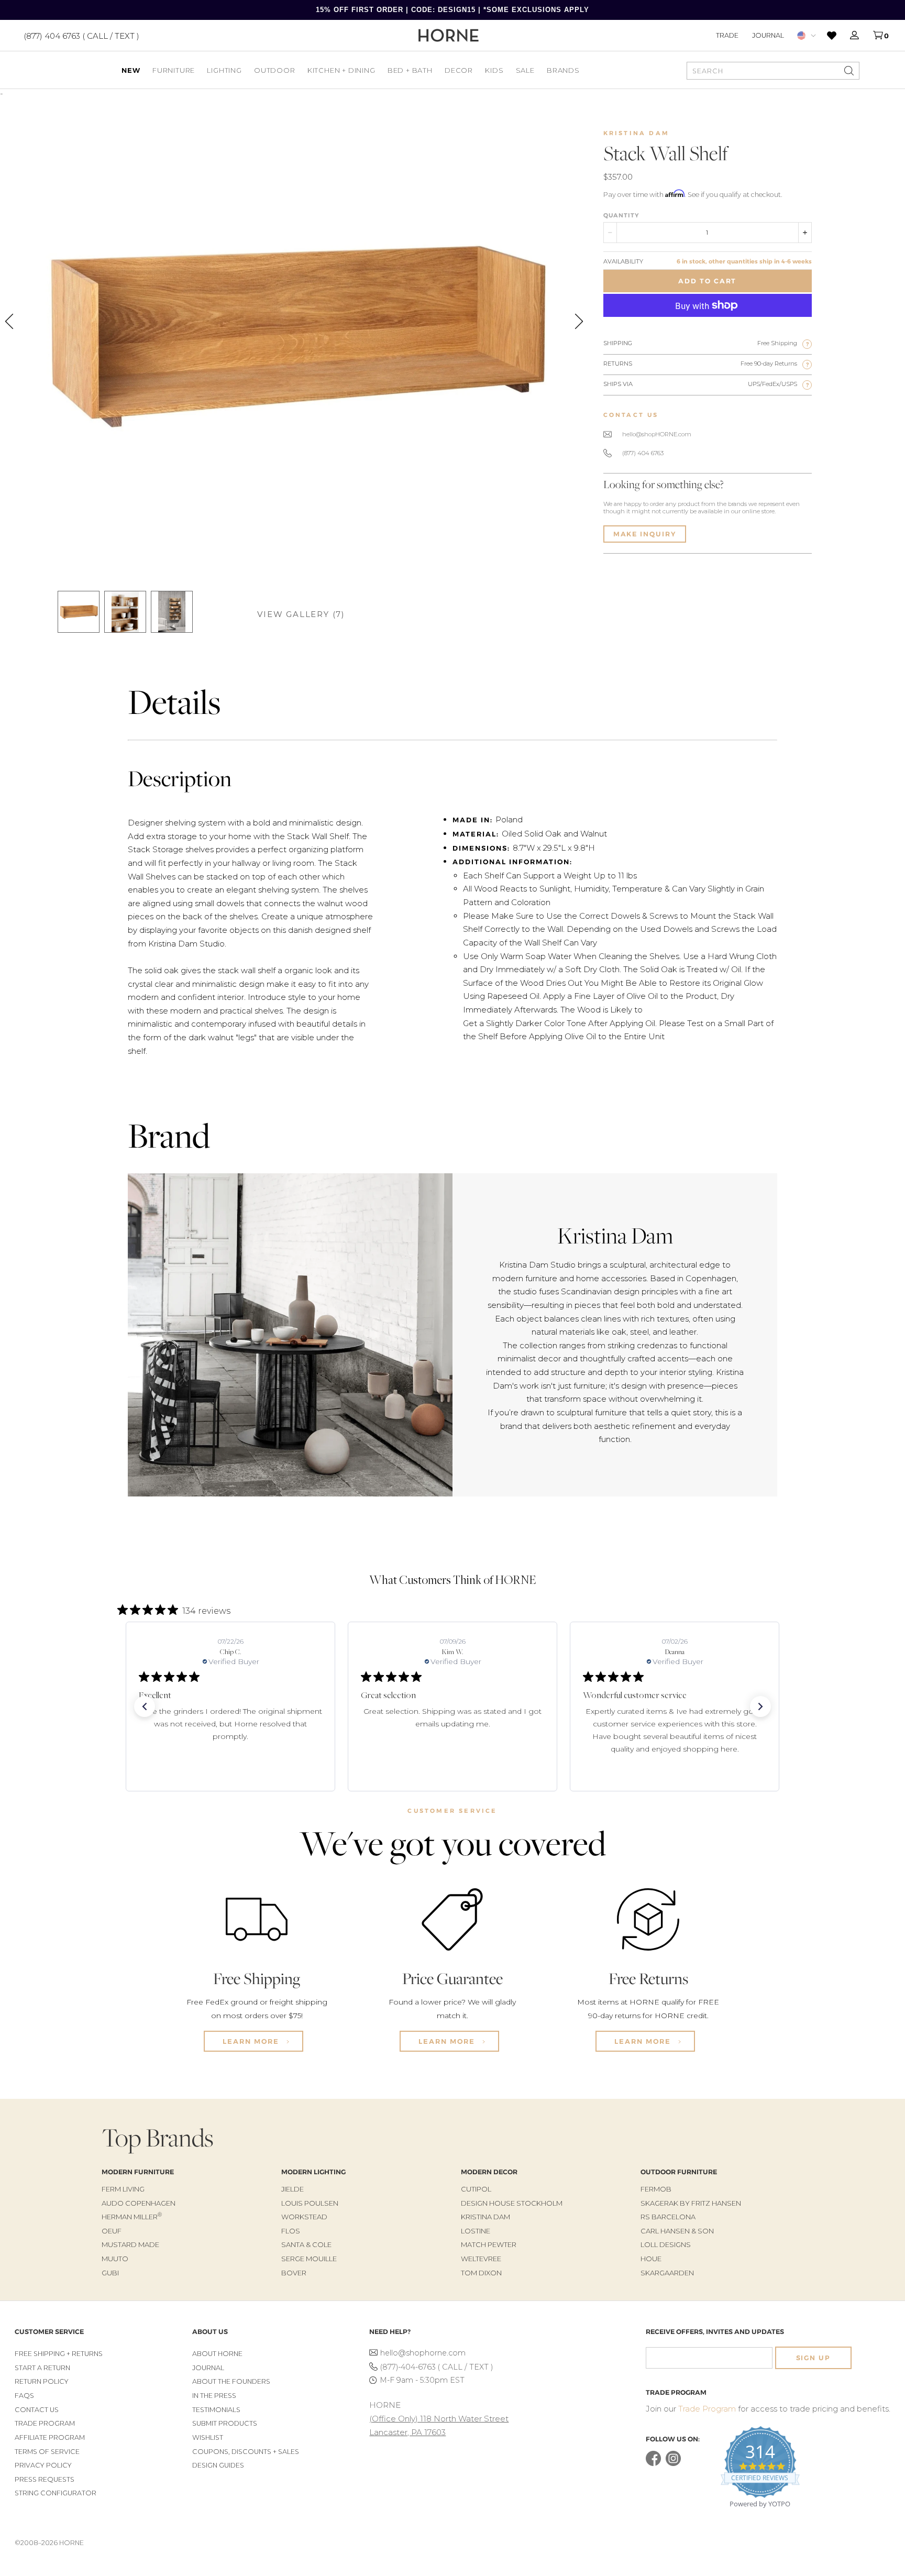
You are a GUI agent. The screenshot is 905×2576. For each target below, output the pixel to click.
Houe (651, 2259)
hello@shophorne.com (423, 2353)
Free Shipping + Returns (59, 2354)
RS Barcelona (668, 2217)
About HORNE (217, 2354)
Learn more (252, 2041)
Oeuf (112, 2231)
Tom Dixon (481, 2273)
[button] (145, 1707)
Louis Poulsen (310, 2203)
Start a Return (42, 2368)
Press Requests (45, 2479)
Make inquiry (645, 534)
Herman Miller (132, 2217)
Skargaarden (667, 2273)
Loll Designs (666, 2244)
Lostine (476, 2231)
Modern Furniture (138, 2172)
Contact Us (37, 2410)
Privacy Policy (43, 2465)
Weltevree (481, 2259)
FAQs (24, 2396)
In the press (214, 2396)
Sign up (813, 2358)
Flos (291, 2231)
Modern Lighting (313, 2172)
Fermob (656, 2189)
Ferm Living (123, 2189)
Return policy (42, 2381)
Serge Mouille (309, 2259)
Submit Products (225, 2423)
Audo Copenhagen (139, 2203)
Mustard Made (130, 2244)
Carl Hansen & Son (677, 2231)
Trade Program (45, 2423)
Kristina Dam (636, 133)
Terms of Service (47, 2452)
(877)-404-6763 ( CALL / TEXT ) (437, 2367)
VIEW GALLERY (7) (301, 614)
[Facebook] (653, 2464)
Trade (727, 35)
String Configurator (56, 2493)
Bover (294, 2273)
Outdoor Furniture (679, 2172)
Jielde (293, 2189)
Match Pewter (489, 2244)
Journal (768, 35)
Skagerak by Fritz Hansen (691, 2203)
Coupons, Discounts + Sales (246, 2452)
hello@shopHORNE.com (657, 434)
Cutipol (476, 2189)
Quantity (621, 215)
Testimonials (216, 2410)
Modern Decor (489, 2172)
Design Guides (218, 2465)
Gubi (110, 2273)
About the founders (231, 2381)
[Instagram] (673, 2464)
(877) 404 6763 (643, 453)
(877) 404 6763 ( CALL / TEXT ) (81, 35)
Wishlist (208, 2437)
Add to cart (707, 281)
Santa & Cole (306, 2244)
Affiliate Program (50, 2437)
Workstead (304, 2217)
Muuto (115, 2259)
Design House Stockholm (512, 2203)
